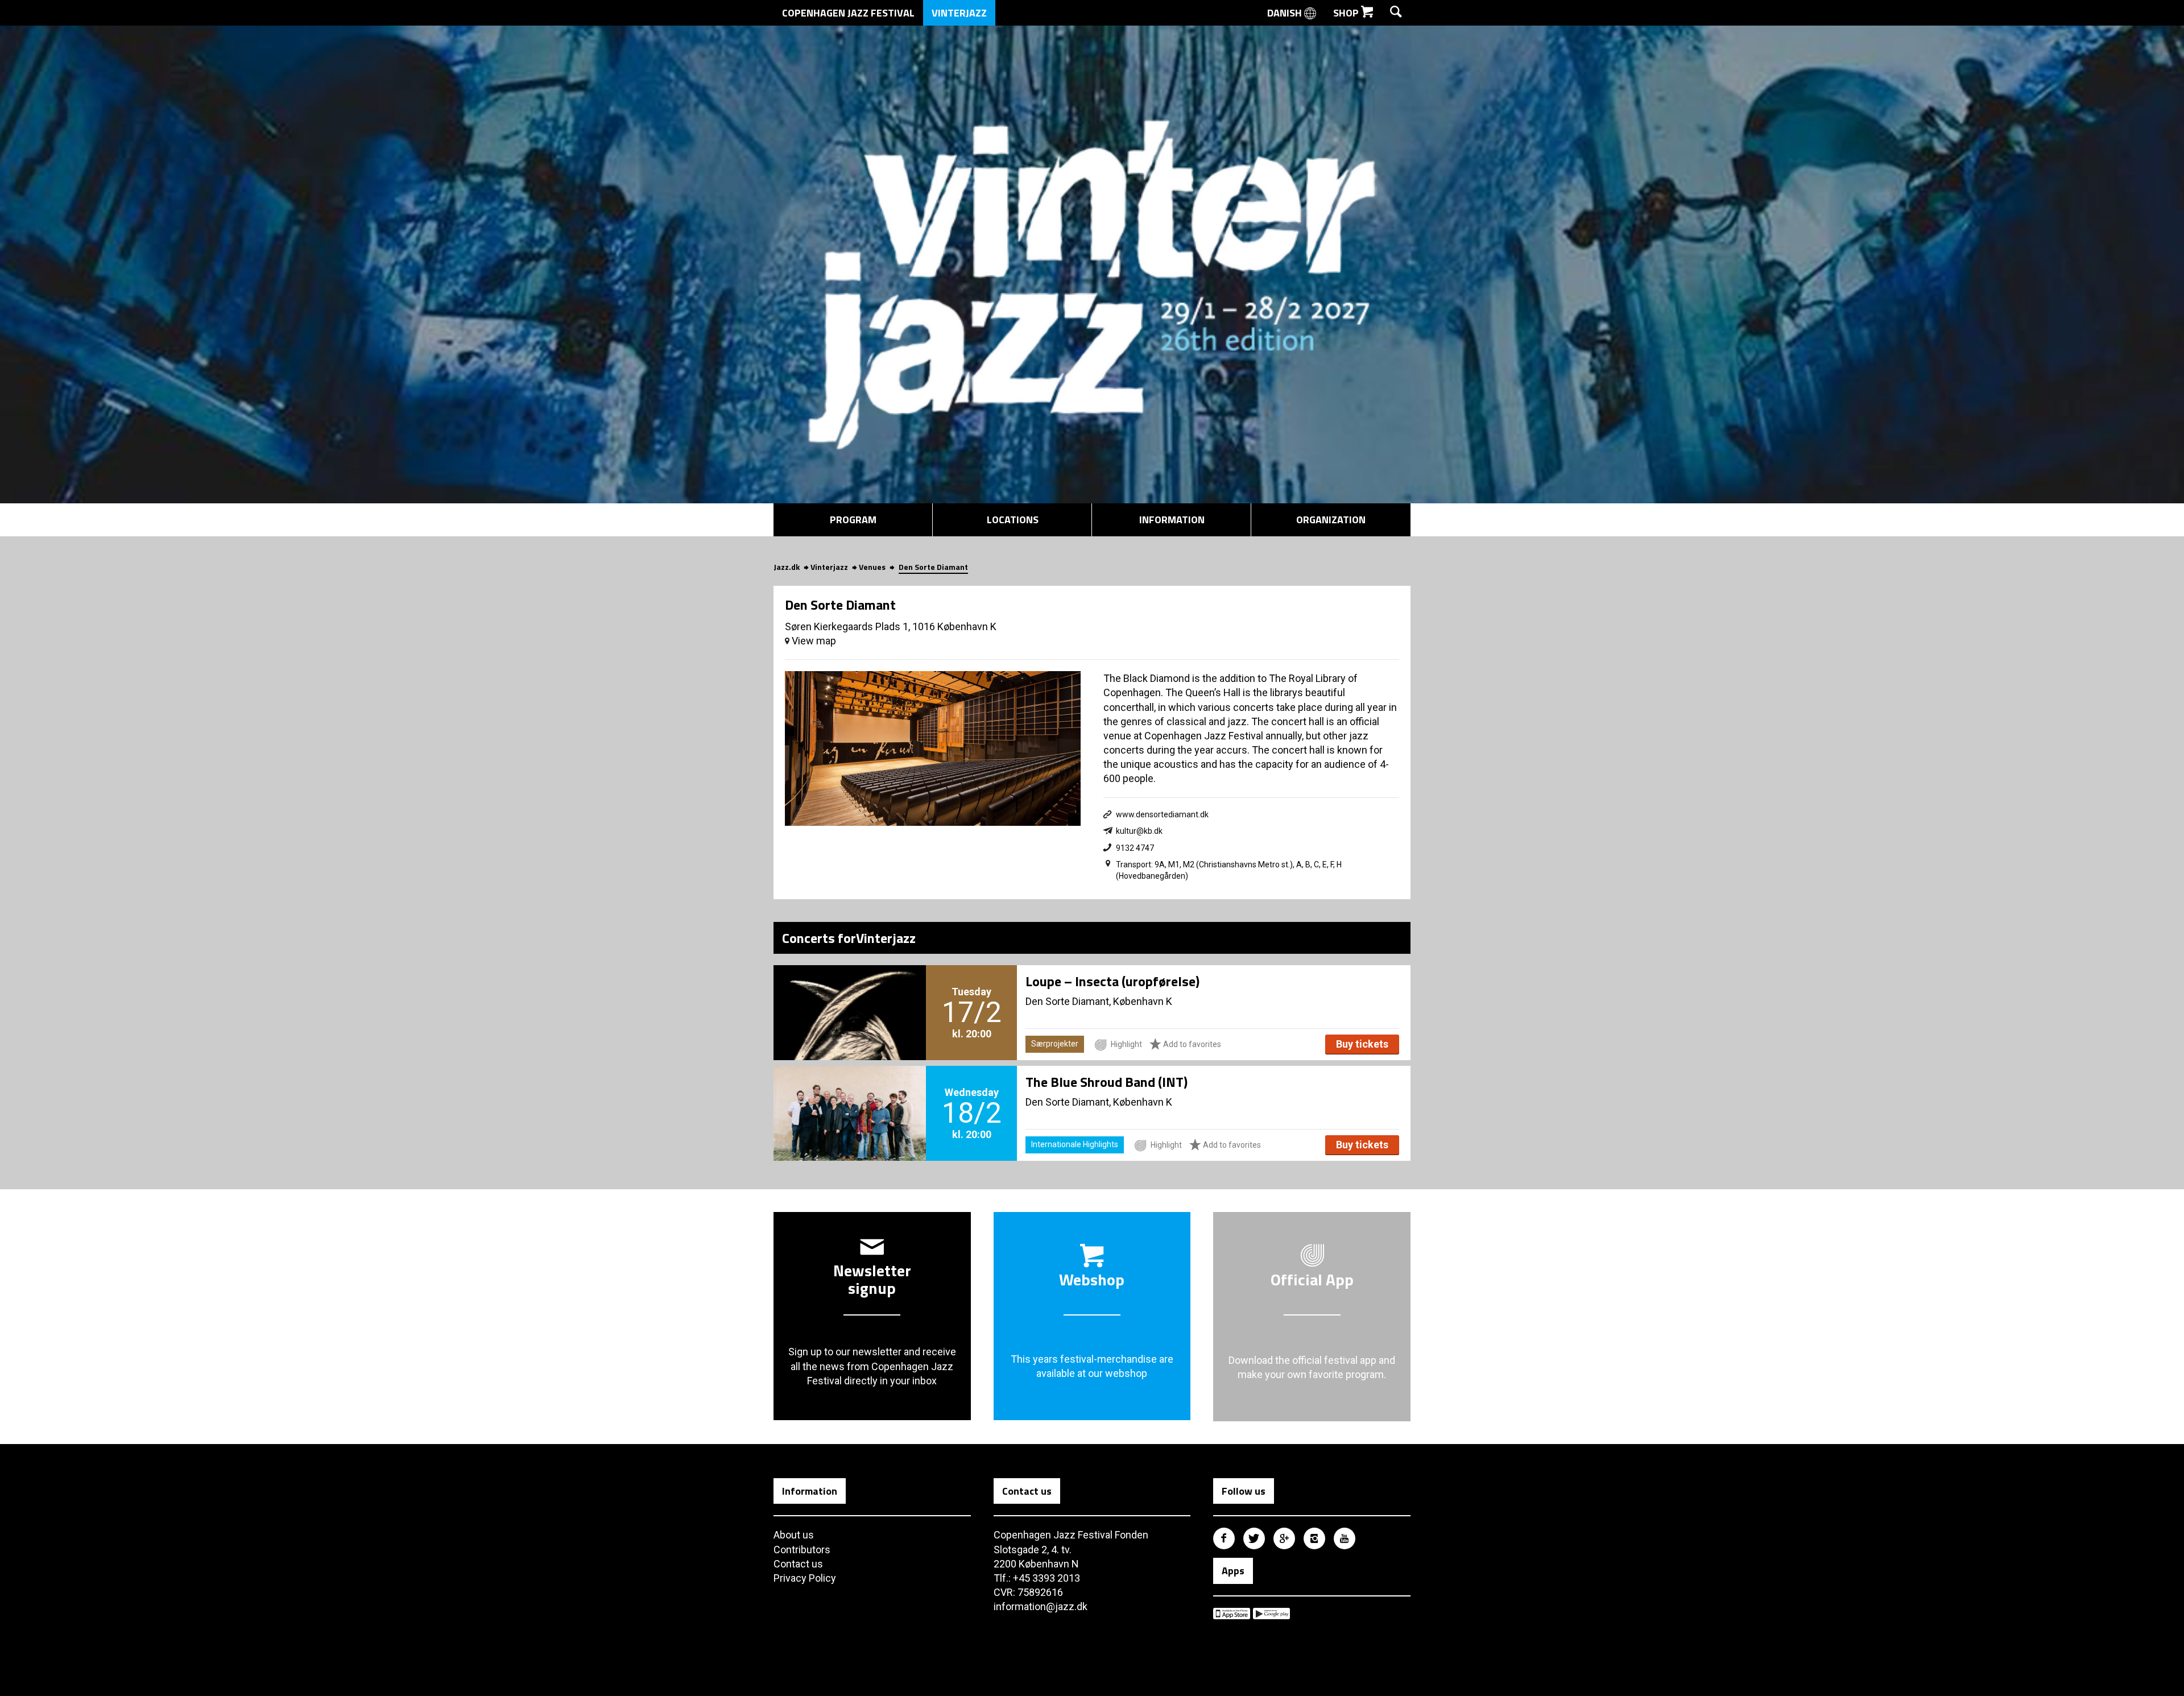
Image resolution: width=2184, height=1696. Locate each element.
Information (1172, 520)
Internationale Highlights (1075, 1144)
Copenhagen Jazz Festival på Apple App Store (1232, 1614)
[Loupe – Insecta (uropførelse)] (850, 994)
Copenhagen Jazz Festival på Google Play (1271, 1614)
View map (813, 641)
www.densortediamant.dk (1162, 814)
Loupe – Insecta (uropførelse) (1112, 981)
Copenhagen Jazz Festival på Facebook (1224, 1538)
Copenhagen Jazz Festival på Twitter (1254, 1538)
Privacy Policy (805, 1578)
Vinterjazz (959, 13)
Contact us (798, 1564)
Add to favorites (1191, 1044)
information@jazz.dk (1041, 1606)
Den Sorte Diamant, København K (1099, 1001)
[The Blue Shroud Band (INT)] (850, 1094)
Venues (872, 567)
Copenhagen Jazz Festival (848, 13)
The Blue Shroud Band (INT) (1107, 1082)
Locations (1013, 520)
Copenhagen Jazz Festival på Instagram (1314, 1538)
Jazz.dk (787, 567)
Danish (1286, 13)
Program (853, 520)
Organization (1331, 520)
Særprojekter (1055, 1044)
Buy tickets (1362, 1044)
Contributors (802, 1550)
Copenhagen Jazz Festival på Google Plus (1284, 1538)
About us (794, 1535)
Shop (1347, 13)
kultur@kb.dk (1139, 831)
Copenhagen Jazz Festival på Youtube (1345, 1538)
